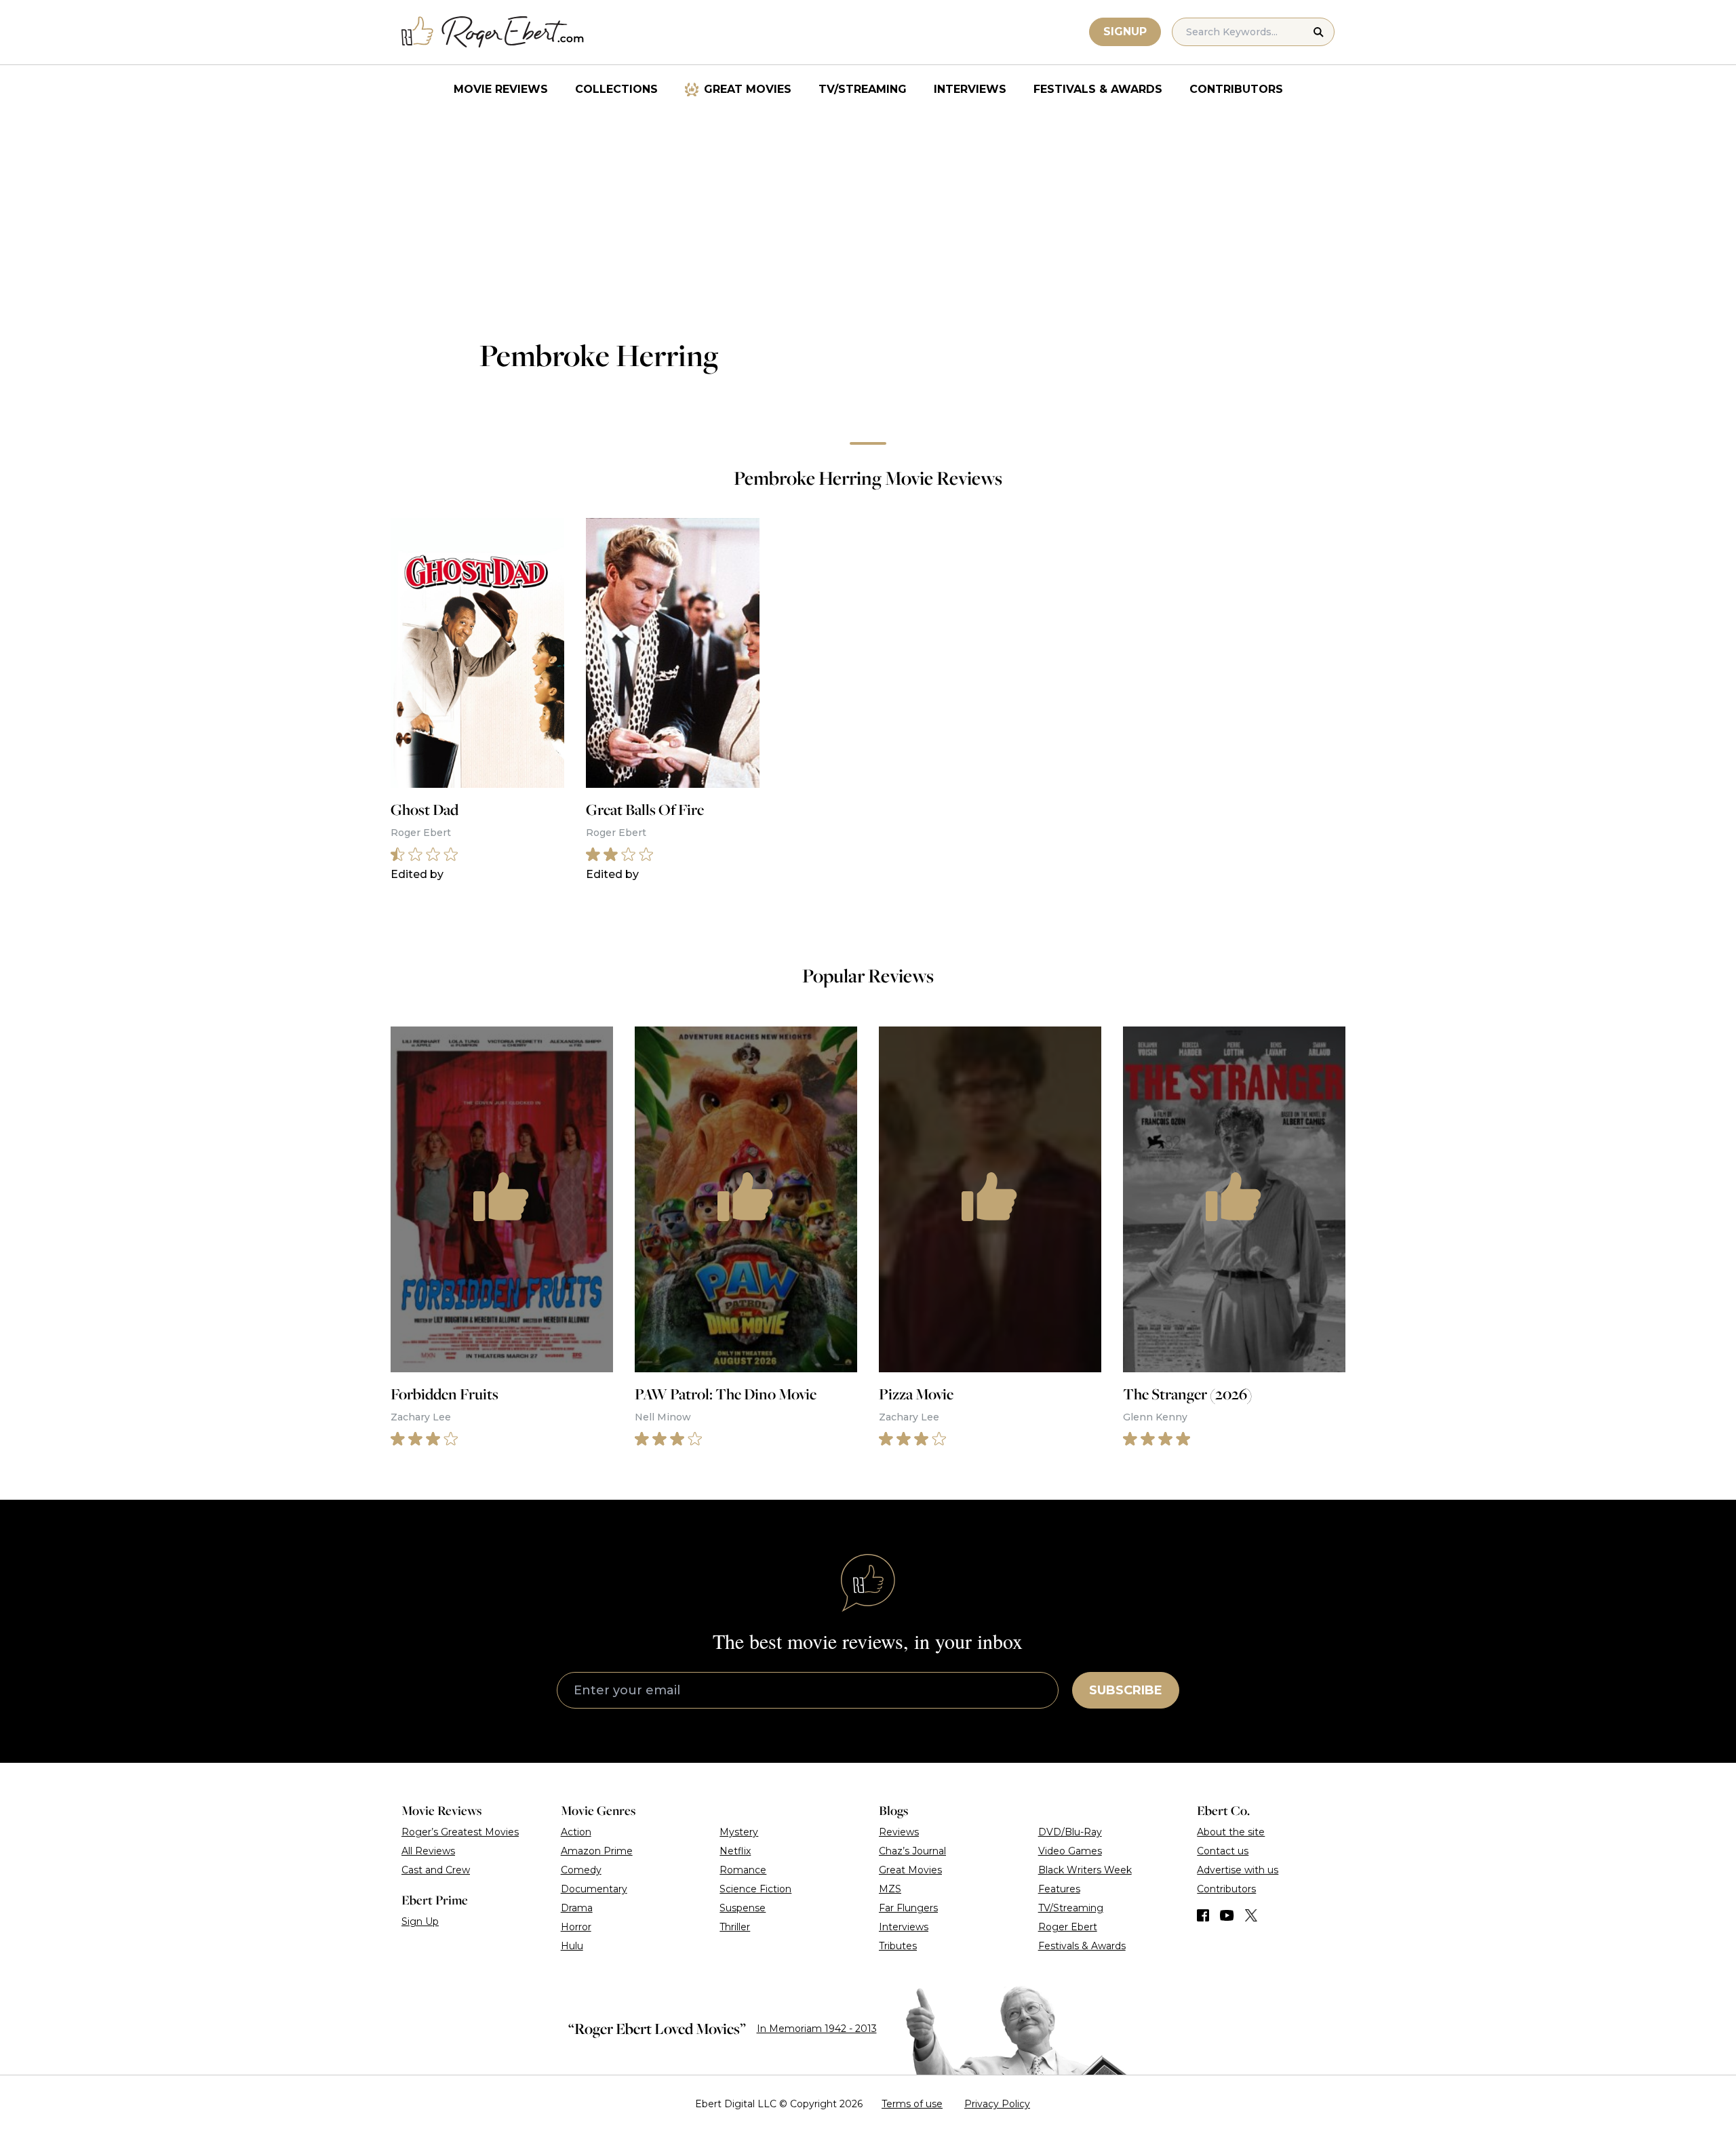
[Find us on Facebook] (1203, 1915)
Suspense (743, 1908)
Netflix (735, 1851)
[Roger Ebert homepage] (493, 32)
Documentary (594, 1889)
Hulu (572, 1946)
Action (576, 1832)
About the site (1231, 1832)
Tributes (898, 1946)
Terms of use (912, 2104)
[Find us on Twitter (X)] (1251, 1915)
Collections (616, 89)
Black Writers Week (1085, 1870)
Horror (576, 1927)
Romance (743, 1870)
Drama (577, 1908)
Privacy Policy (997, 2104)
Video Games (1070, 1851)
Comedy (581, 1870)
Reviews (899, 1832)
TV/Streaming (863, 89)
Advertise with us (1238, 1870)
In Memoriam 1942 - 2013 (817, 2029)
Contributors (1236, 89)
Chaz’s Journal (912, 1851)
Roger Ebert (1068, 1927)
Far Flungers (908, 1908)
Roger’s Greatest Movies (460, 1832)
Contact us (1223, 1851)
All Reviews (428, 1851)
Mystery (739, 1832)
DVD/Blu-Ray (1070, 1832)
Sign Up (420, 1921)
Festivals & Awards (1098, 89)
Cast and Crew (436, 1870)
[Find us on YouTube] (1227, 1915)
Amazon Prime (597, 1851)
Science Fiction (755, 1889)
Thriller (735, 1927)
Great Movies (748, 89)
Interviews (970, 89)
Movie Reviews (501, 89)
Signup (1125, 32)
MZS (890, 1889)
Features (1059, 1889)
